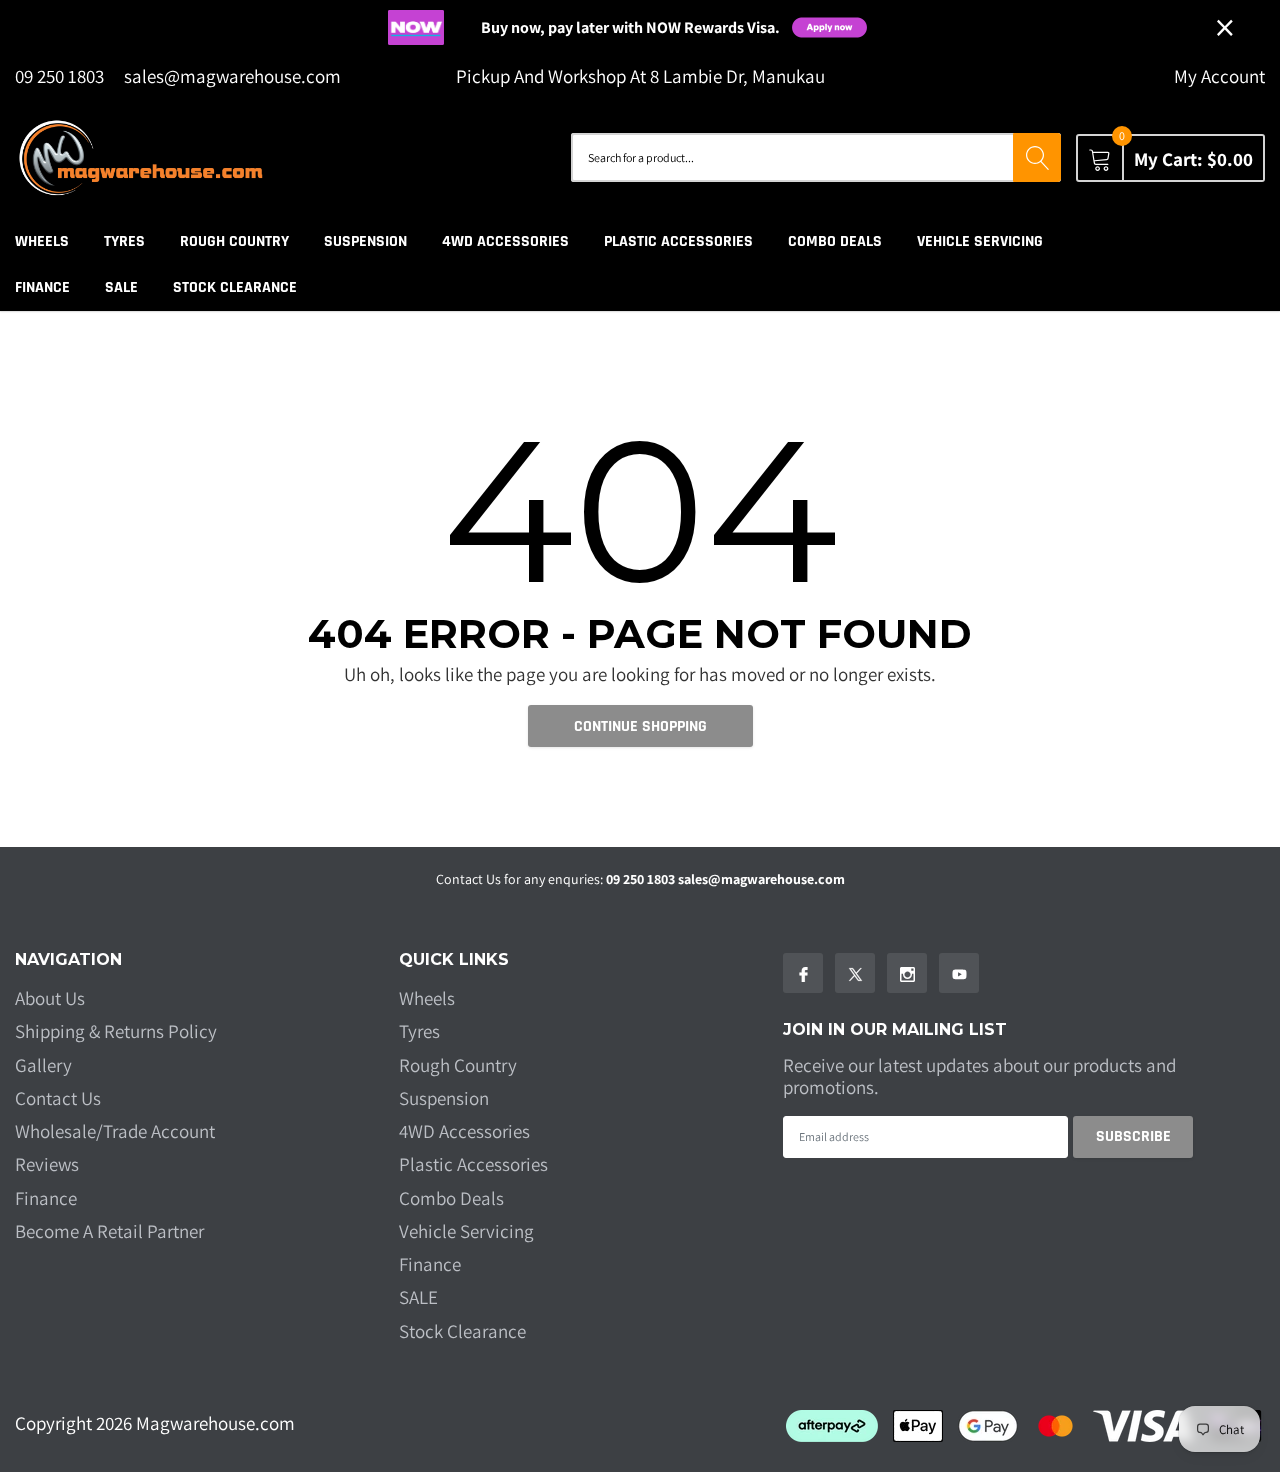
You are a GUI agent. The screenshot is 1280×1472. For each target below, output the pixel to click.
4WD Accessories (505, 241)
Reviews (47, 1164)
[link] (803, 973)
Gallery (43, 1065)
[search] (1037, 157)
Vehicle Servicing (980, 241)
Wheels (42, 241)
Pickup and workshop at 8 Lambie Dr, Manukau (640, 76)
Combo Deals (835, 241)
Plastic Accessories (678, 241)
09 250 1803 (59, 76)
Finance (42, 287)
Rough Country (234, 241)
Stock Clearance (235, 287)
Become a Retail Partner (109, 1231)
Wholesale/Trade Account (115, 1131)
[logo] (140, 157)
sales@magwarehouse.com (232, 76)
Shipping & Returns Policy (116, 1031)
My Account (1219, 76)
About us (50, 998)
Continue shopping (640, 726)
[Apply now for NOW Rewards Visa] (842, 27)
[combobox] (792, 157)
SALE (121, 287)
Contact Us (58, 1098)
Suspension (365, 241)
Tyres (124, 241)
